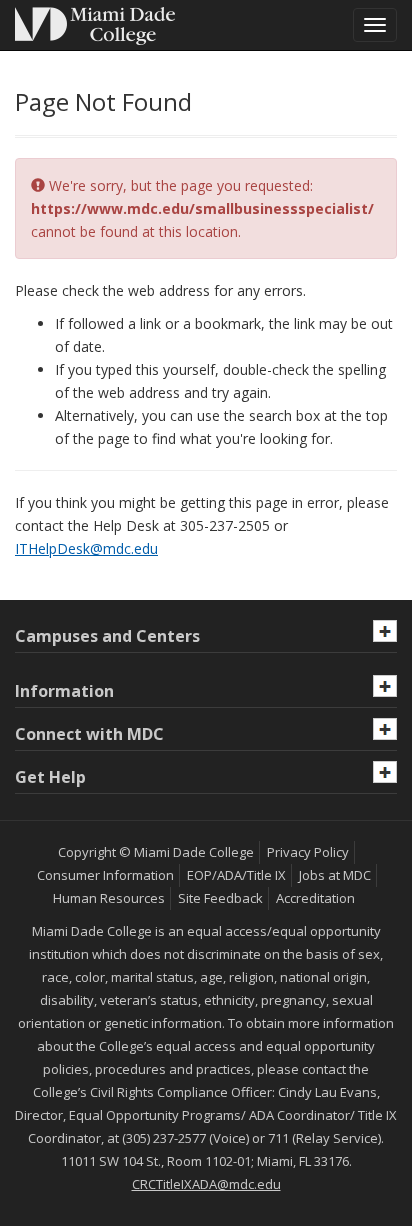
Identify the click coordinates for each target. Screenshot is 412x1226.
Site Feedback (220, 898)
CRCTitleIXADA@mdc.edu (206, 1184)
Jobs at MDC (335, 875)
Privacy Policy (308, 852)
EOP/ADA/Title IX (236, 875)
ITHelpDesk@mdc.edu (86, 548)
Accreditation (315, 898)
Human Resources (109, 898)
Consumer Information (105, 875)
